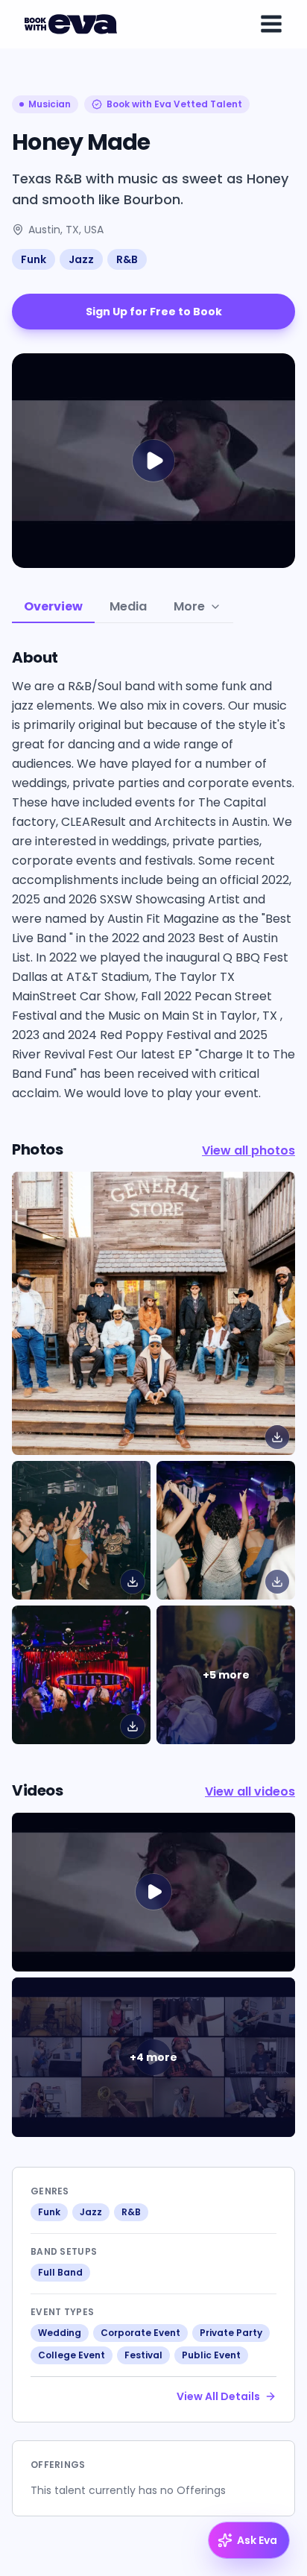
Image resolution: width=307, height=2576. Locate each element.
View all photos (249, 1150)
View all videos (250, 1791)
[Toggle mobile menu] (271, 24)
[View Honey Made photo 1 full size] (81, 1530)
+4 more (153, 2057)
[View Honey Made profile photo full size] (153, 1313)
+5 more (226, 1675)
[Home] (73, 24)
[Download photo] (277, 1437)
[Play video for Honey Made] (153, 461)
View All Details (218, 2396)
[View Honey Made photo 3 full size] (81, 1675)
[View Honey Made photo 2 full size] (226, 1530)
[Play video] (153, 1892)
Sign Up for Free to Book (154, 312)
